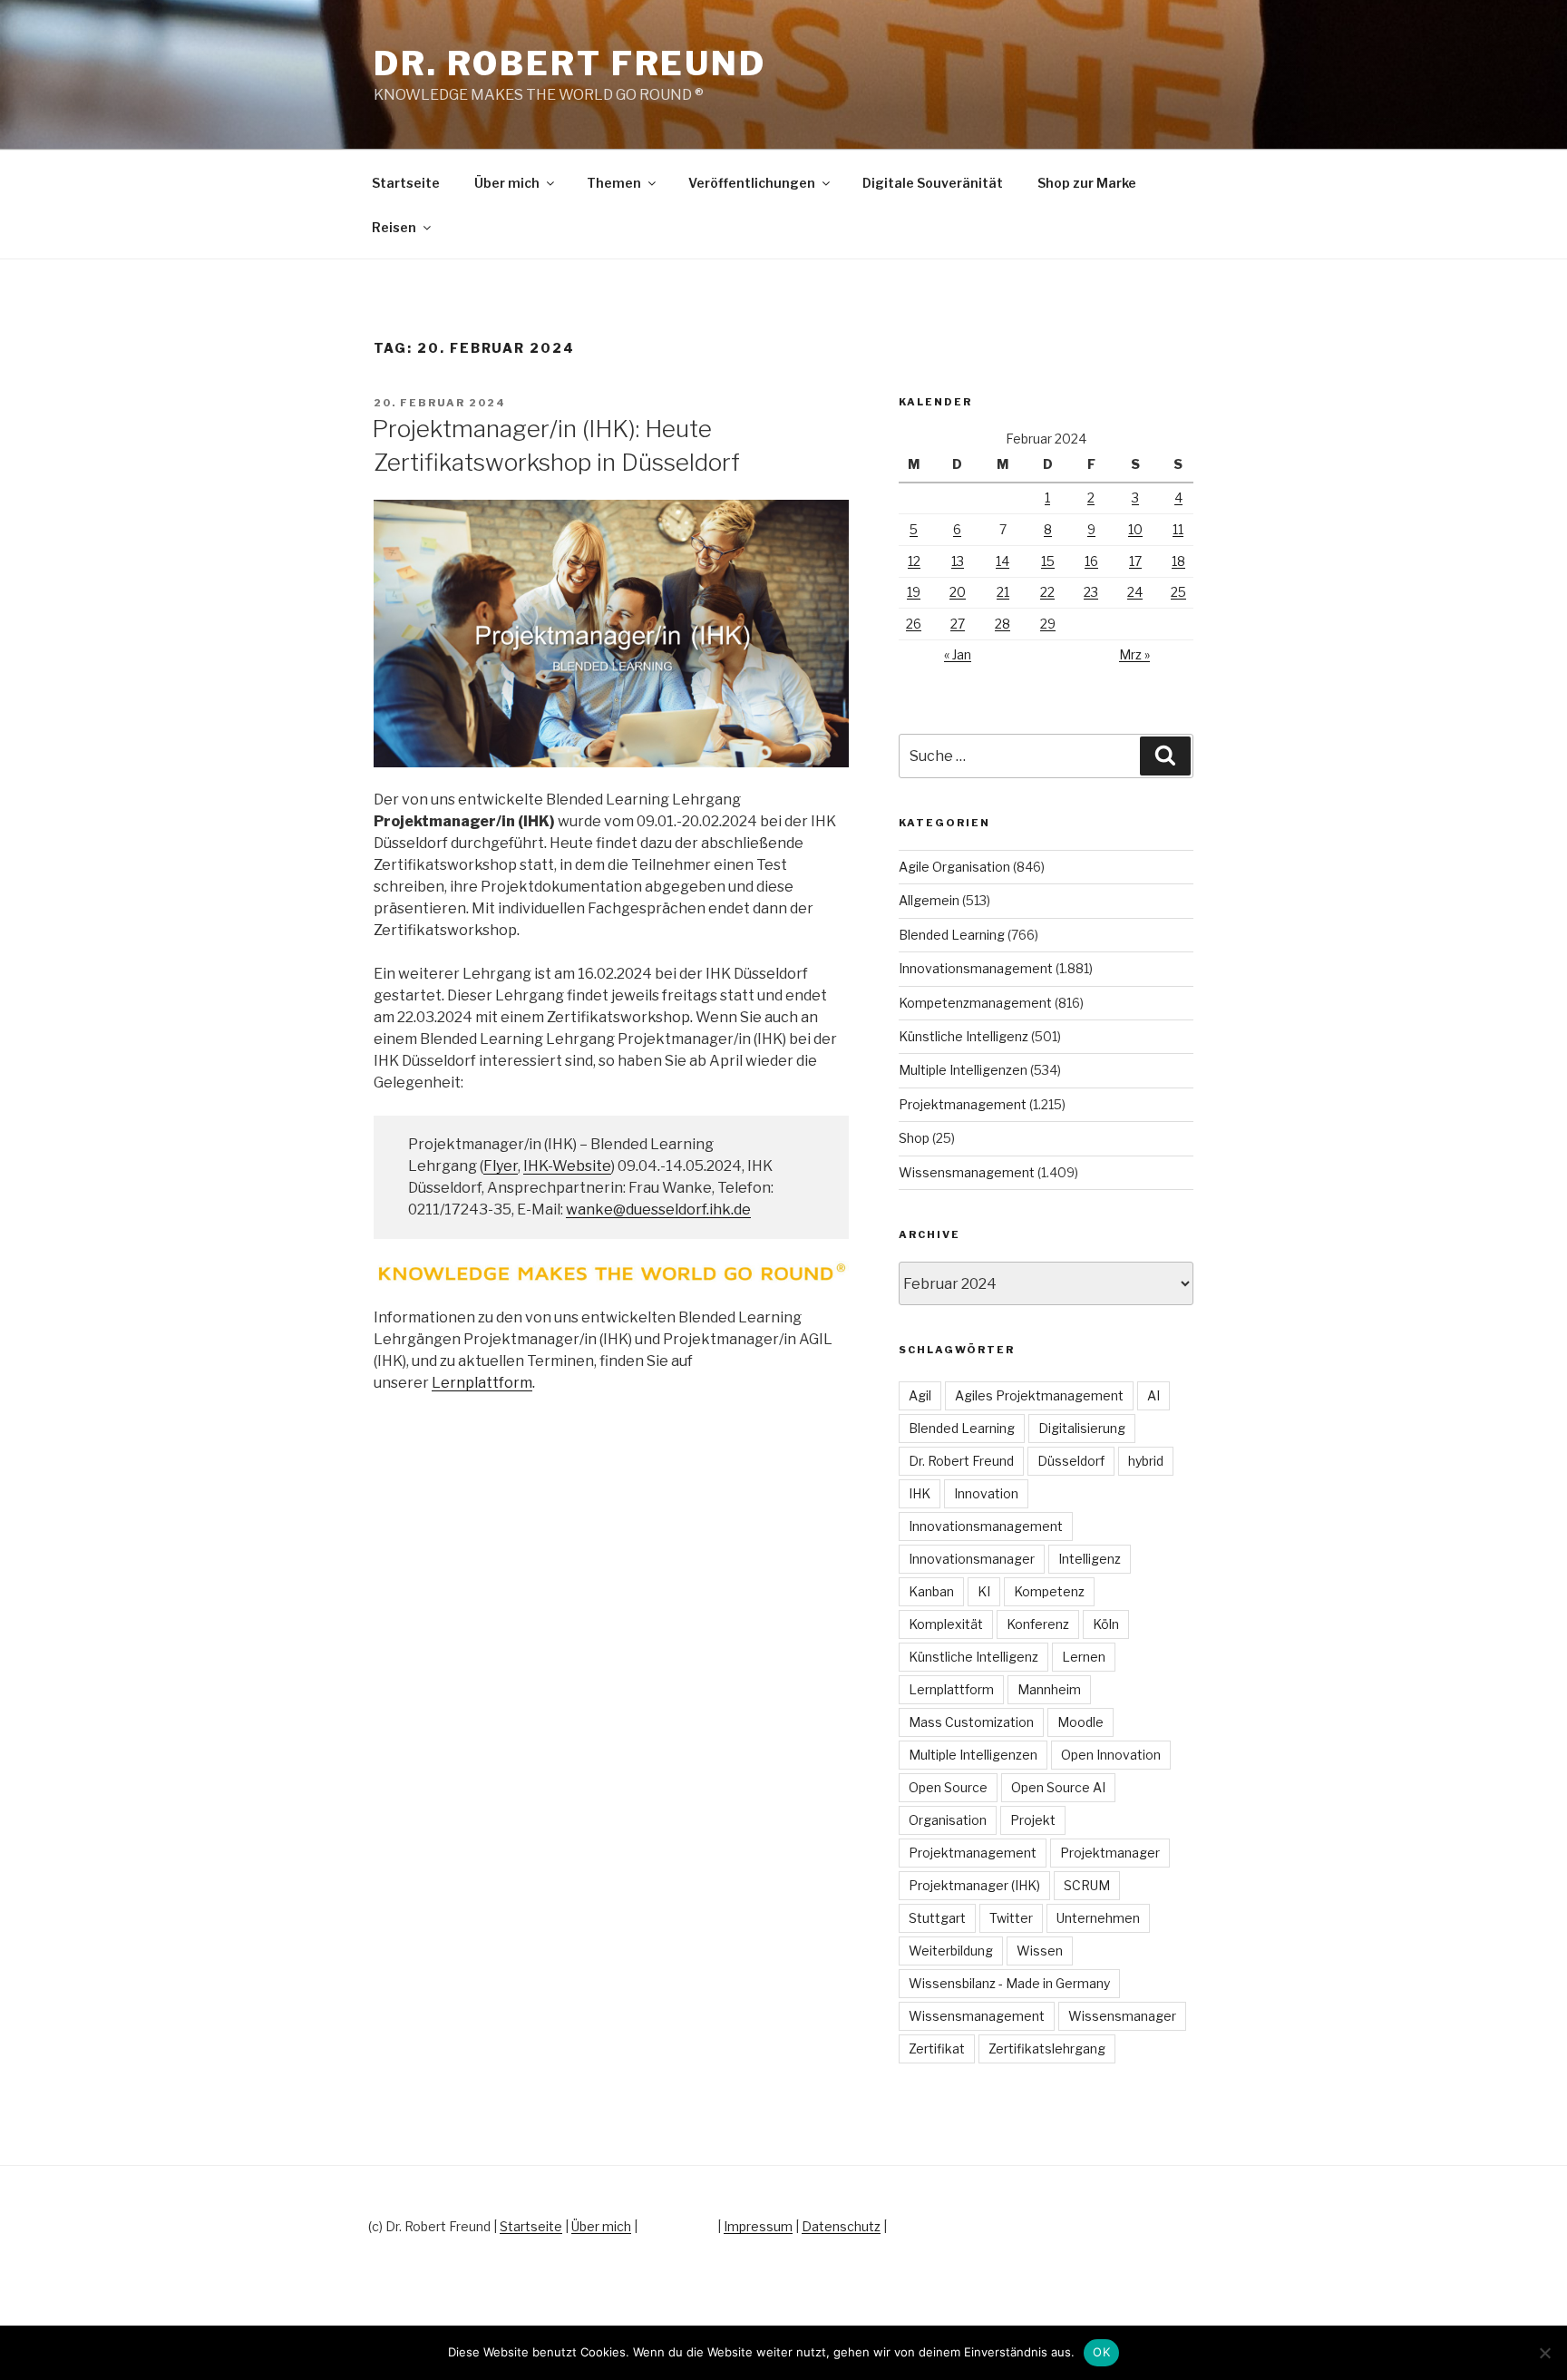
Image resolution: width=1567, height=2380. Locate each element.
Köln (1106, 1624)
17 (1135, 561)
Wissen (1040, 1951)
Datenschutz (841, 2226)
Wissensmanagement (967, 1172)
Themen (614, 183)
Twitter (1011, 1918)
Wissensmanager (1122, 2016)
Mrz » (1134, 654)
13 (958, 561)
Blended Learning (952, 935)
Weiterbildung (951, 1951)
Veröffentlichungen (752, 183)
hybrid (1146, 1461)
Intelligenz (1090, 1559)
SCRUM (1087, 1885)
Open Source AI (1058, 1787)
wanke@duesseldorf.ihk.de (658, 1210)
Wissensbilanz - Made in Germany (1009, 1983)
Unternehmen (1098, 1918)
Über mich (507, 183)
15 (1048, 561)
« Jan (958, 654)
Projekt (1033, 1820)
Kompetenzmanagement (975, 1003)
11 (1178, 529)
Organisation (948, 1820)
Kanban (931, 1591)
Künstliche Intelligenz (964, 1036)
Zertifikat (937, 2048)
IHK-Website (567, 1166)
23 (1091, 592)
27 (958, 624)
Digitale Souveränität (933, 183)
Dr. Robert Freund (570, 63)
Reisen (394, 227)
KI (984, 1591)
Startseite (406, 183)
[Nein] (1544, 2353)
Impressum (758, 2226)
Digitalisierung (1082, 1428)
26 (914, 624)
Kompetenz (1049, 1591)
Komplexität (946, 1624)
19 (914, 592)
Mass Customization (971, 1722)
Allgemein (929, 900)
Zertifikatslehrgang (1047, 2048)
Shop (914, 1138)
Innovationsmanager (972, 1559)
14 (1002, 561)
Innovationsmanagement (976, 968)
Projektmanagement (963, 1104)
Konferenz (1038, 1624)
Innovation (986, 1493)
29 (1048, 624)
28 (1002, 624)
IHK (920, 1493)
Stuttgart (937, 1918)
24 (1135, 592)
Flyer (501, 1166)
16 (1091, 561)
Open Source (948, 1787)
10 (1135, 529)
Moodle (1080, 1722)
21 (1003, 592)
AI (1153, 1395)
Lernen (1084, 1657)
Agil (920, 1395)
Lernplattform (482, 1383)
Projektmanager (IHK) (974, 1885)
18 (1178, 561)
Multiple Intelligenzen (963, 1070)
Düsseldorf (1071, 1461)
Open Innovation (1111, 1755)
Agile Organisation (954, 867)
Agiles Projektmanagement (1039, 1395)
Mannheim (1049, 1689)
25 (1178, 592)
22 (1047, 592)
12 (914, 561)
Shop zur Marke (1087, 183)
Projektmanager (1110, 1853)
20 (958, 592)
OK (1101, 2352)
